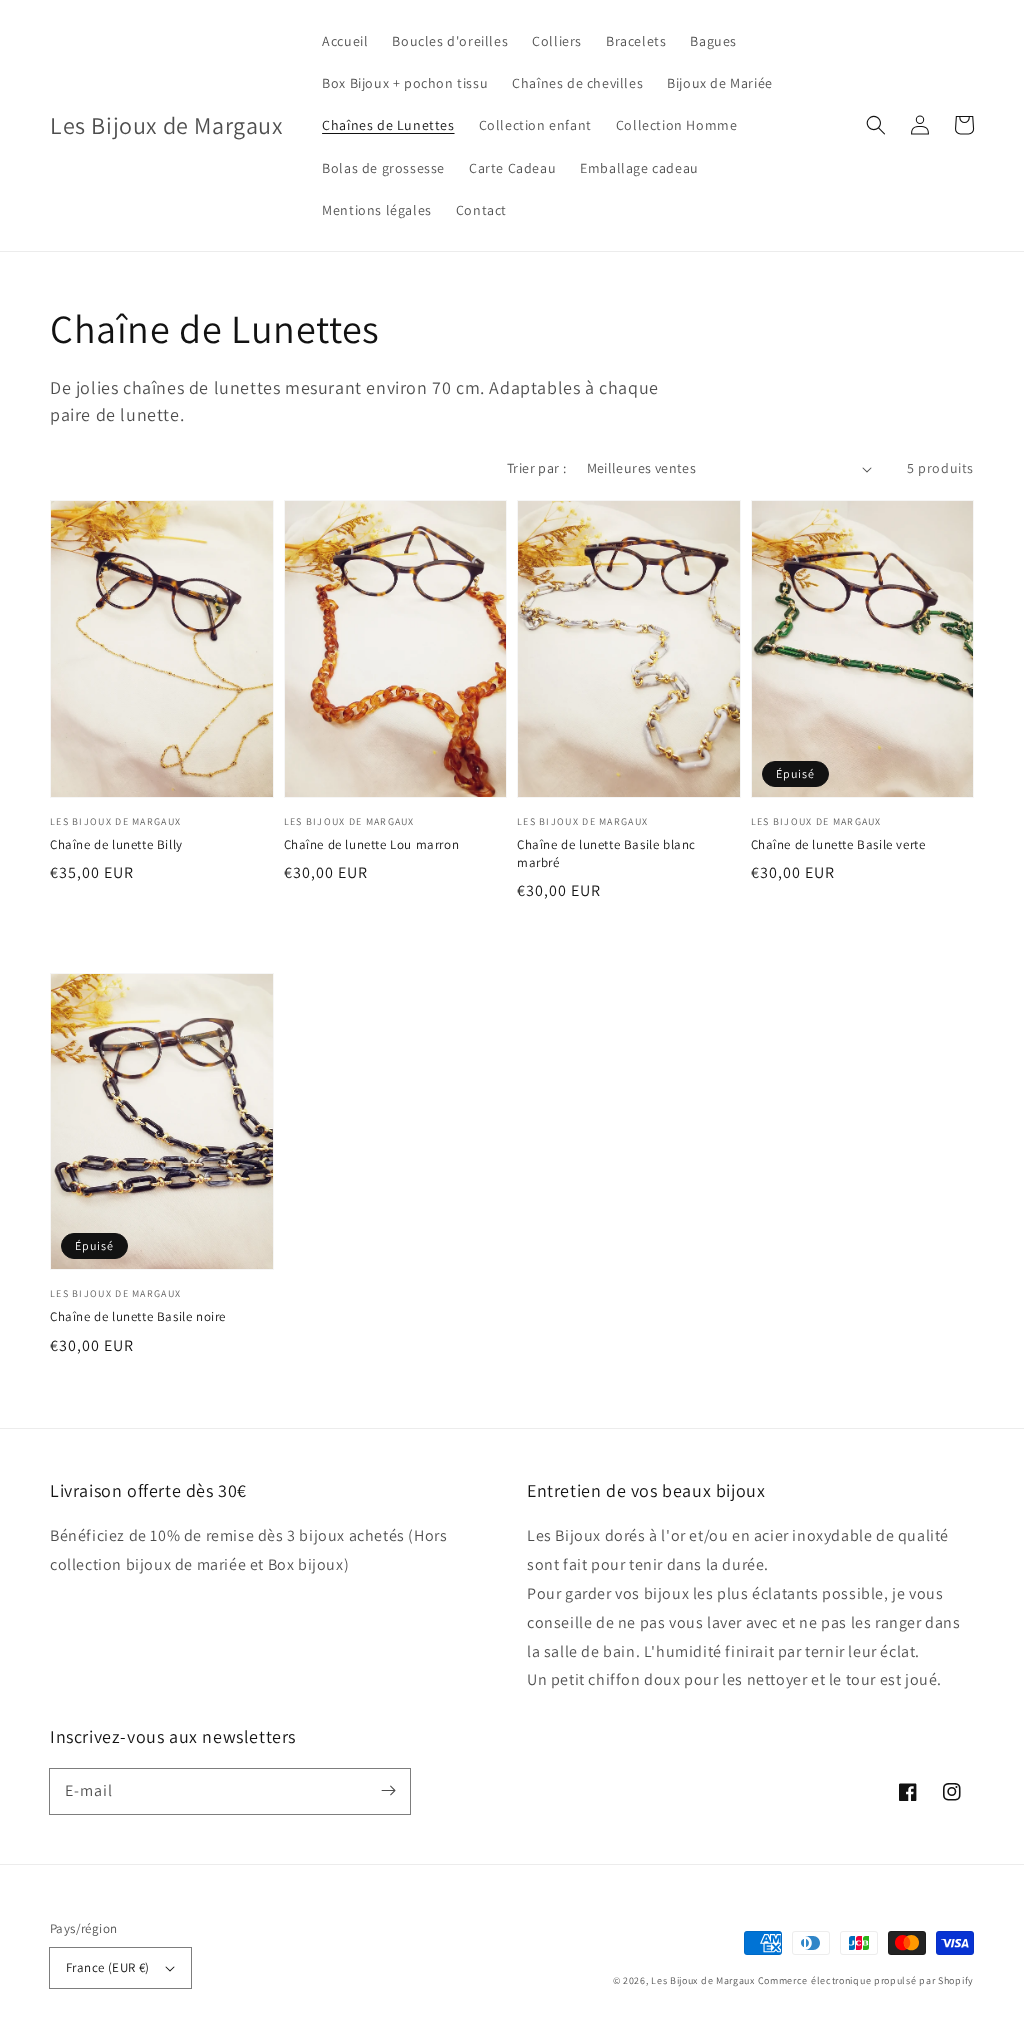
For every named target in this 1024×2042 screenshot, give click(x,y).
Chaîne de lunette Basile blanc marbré (606, 853)
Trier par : (536, 468)
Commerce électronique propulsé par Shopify (866, 1980)
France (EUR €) (108, 1967)
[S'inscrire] (388, 1791)
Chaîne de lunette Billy (116, 844)
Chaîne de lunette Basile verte (838, 844)
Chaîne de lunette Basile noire (138, 1316)
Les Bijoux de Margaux (704, 1980)
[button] (876, 125)
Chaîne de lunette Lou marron (372, 844)
